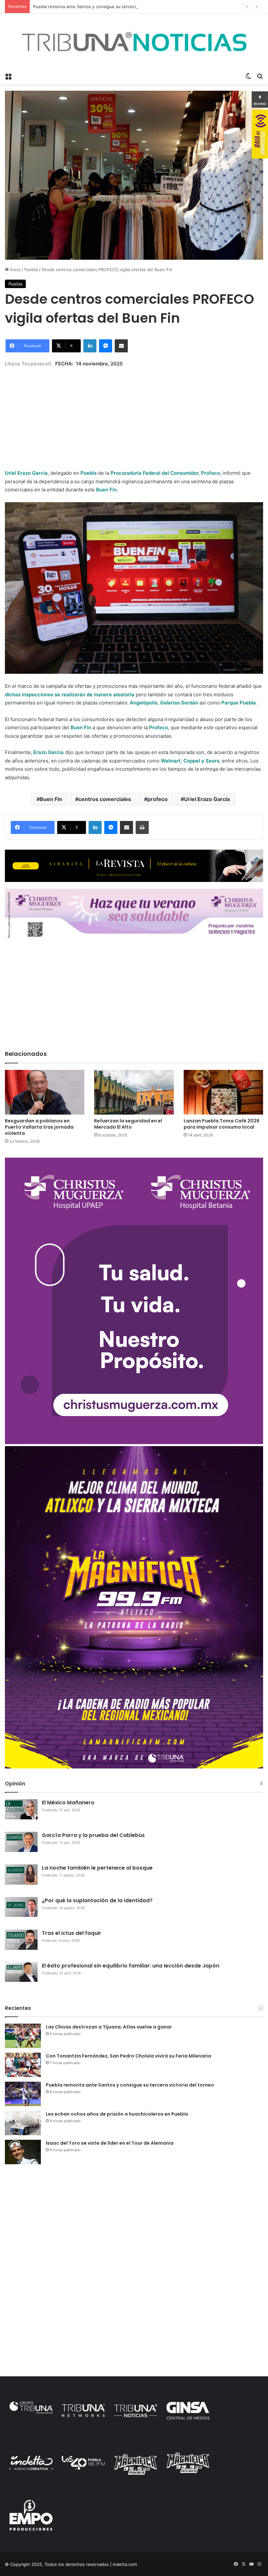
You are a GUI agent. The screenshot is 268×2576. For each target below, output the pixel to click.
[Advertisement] (134, 413)
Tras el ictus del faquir (72, 1933)
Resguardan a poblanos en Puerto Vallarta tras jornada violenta (39, 1127)
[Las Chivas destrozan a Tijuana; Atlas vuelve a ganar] (23, 2036)
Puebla (31, 270)
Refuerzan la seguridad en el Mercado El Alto (128, 1124)
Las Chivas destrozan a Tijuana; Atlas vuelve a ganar (109, 2027)
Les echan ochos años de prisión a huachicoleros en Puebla (117, 2114)
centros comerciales (105, 799)
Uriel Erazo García (207, 799)
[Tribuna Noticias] (134, 41)
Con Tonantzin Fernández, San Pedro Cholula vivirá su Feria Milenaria (128, 2056)
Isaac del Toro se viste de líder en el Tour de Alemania (110, 2143)
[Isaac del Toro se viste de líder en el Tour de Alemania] (23, 2152)
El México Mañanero (68, 1803)
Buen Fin (51, 799)
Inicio (15, 270)
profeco (158, 799)
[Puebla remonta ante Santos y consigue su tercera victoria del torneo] (23, 2094)
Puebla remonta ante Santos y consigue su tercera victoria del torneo (104, 7)
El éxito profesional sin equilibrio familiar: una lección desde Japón (131, 1966)
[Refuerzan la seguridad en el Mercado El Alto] (134, 1092)
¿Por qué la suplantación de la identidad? (97, 1900)
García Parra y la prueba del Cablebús (93, 1835)
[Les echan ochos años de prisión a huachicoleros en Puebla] (23, 2123)
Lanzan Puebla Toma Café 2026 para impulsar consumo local (222, 1124)
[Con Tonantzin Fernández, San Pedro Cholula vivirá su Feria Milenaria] (23, 2065)
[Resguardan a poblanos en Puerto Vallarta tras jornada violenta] (45, 1092)
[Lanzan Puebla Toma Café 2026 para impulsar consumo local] (223, 1092)
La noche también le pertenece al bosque (97, 1868)
